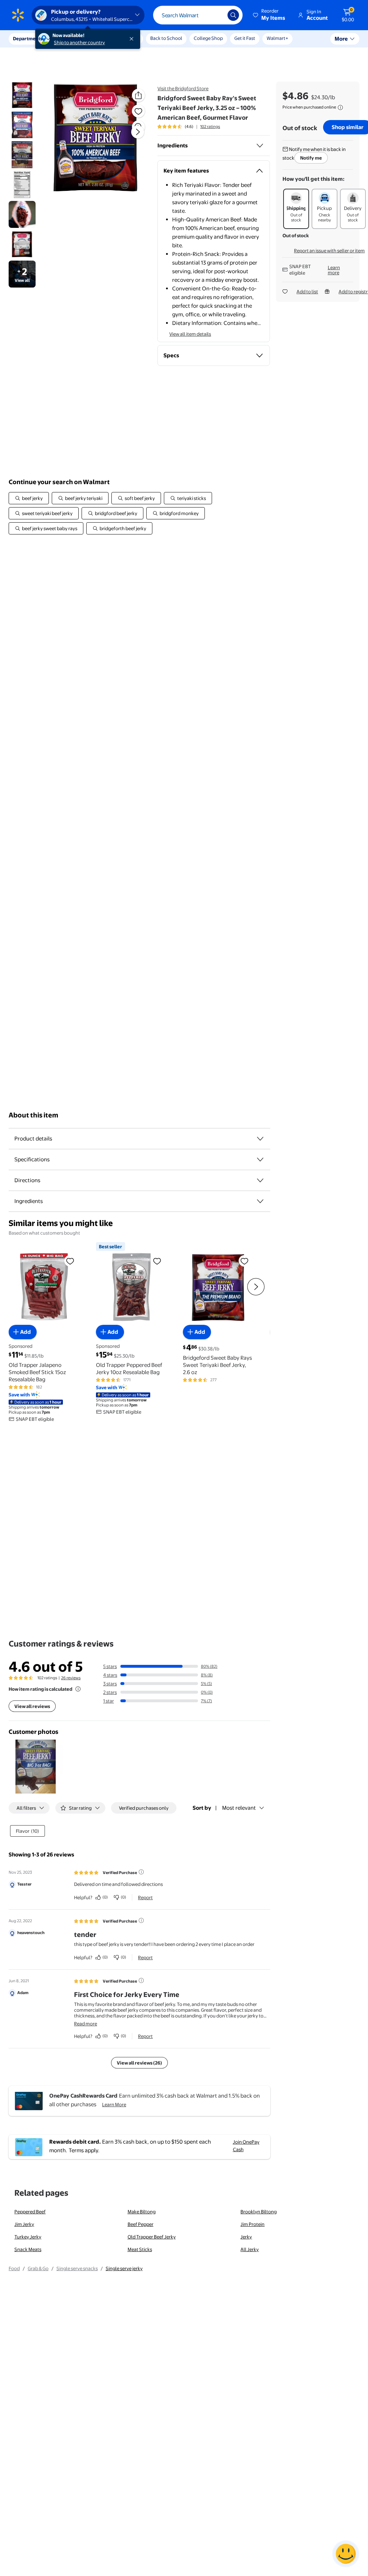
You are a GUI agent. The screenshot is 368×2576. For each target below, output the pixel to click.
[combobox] (198, 15)
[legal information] (340, 107)
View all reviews (32, 1706)
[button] (270, 15)
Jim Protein (252, 2224)
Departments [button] (28, 38)
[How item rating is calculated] (78, 1689)
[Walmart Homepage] (18, 15)
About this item (33, 1115)
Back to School (166, 38)
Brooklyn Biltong (259, 2212)
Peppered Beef (30, 2212)
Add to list (307, 291)
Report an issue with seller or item (329, 251)
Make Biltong (142, 2212)
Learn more (334, 270)
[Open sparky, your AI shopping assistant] (346, 2554)
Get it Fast (245, 38)
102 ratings (210, 127)
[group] (189, 127)
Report (145, 1897)
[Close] (133, 39)
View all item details (190, 334)
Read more (86, 2024)
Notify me (311, 158)
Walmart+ (277, 38)
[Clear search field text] (217, 15)
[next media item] (138, 132)
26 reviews (71, 1678)
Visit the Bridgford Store (183, 88)
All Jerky (250, 2249)
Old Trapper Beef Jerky (152, 2237)
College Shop (208, 38)
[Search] (233, 15)
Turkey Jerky (28, 2237)
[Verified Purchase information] (141, 1872)
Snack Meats (28, 2249)
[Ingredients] (260, 146)
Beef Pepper (141, 2224)
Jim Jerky (24, 2224)
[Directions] (260, 1180)
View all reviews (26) (139, 2063)
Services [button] (72, 38)
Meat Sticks (140, 2249)
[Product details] (260, 1139)
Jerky (246, 2237)
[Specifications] (260, 1160)
